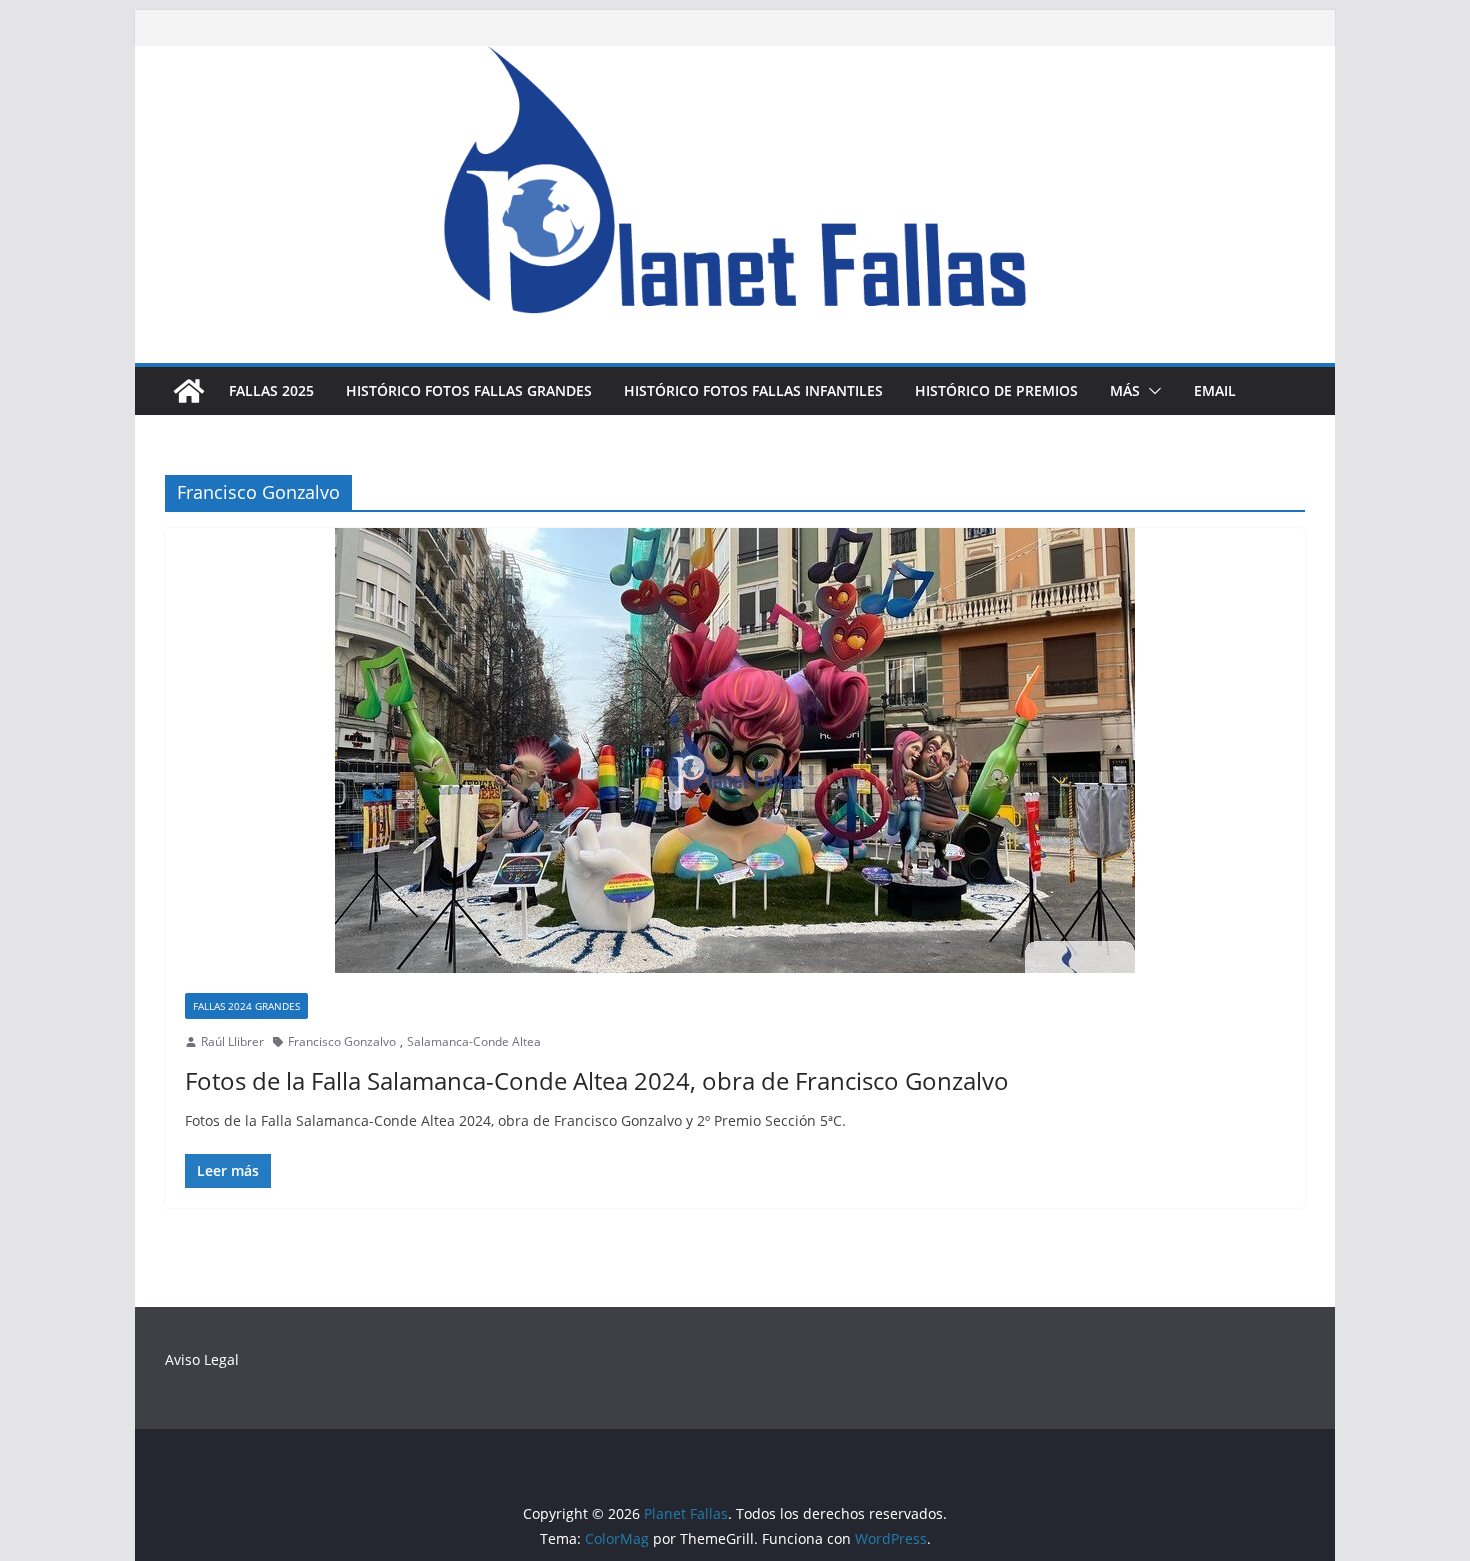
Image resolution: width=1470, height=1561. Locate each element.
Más (1125, 390)
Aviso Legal (202, 1359)
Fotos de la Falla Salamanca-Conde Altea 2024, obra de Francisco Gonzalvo (597, 1080)
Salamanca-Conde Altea (474, 1041)
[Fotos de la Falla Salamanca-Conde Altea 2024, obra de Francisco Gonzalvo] (735, 750)
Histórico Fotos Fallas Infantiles (753, 390)
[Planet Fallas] (189, 391)
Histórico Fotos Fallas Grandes (469, 390)
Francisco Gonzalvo (342, 1041)
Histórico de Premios (996, 390)
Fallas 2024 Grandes (246, 1006)
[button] (1151, 391)
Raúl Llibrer (232, 1041)
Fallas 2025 (271, 390)
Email (1215, 390)
